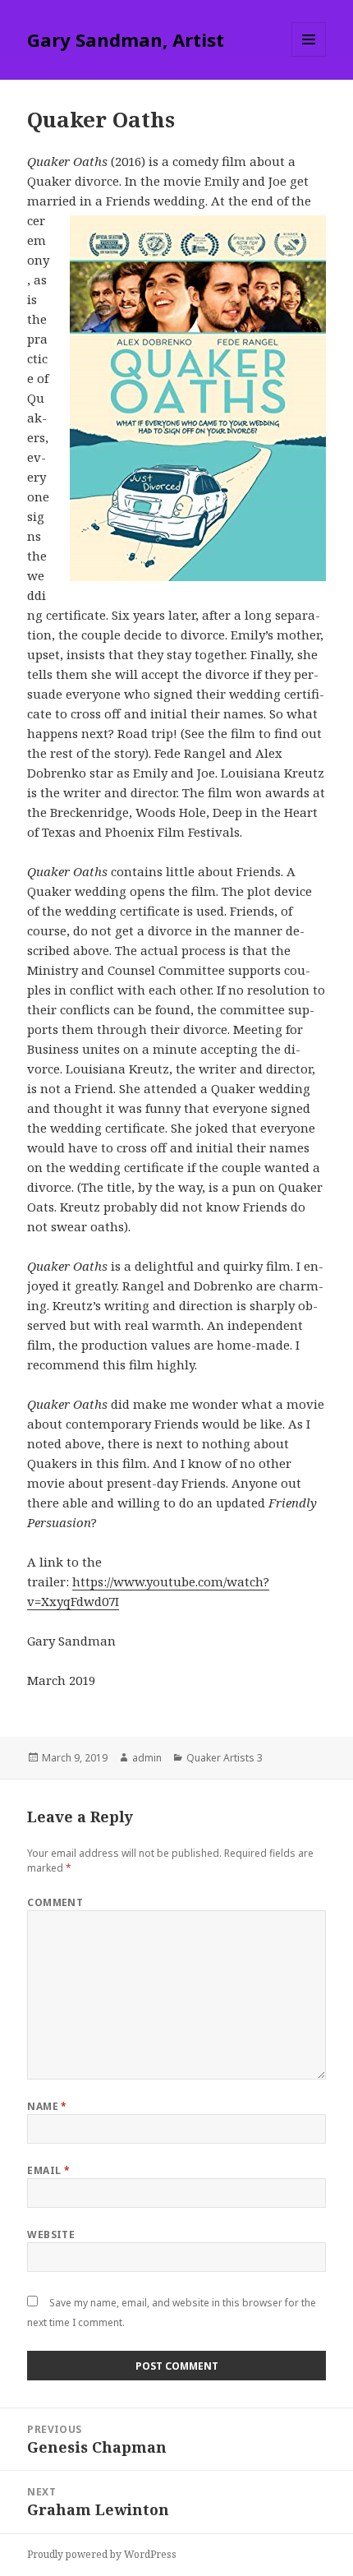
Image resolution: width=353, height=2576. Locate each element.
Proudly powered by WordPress (102, 2554)
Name (47, 2106)
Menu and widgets (309, 56)
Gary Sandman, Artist (126, 39)
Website (51, 2234)
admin (147, 1758)
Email (48, 2170)
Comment (55, 1902)
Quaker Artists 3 (225, 1758)
